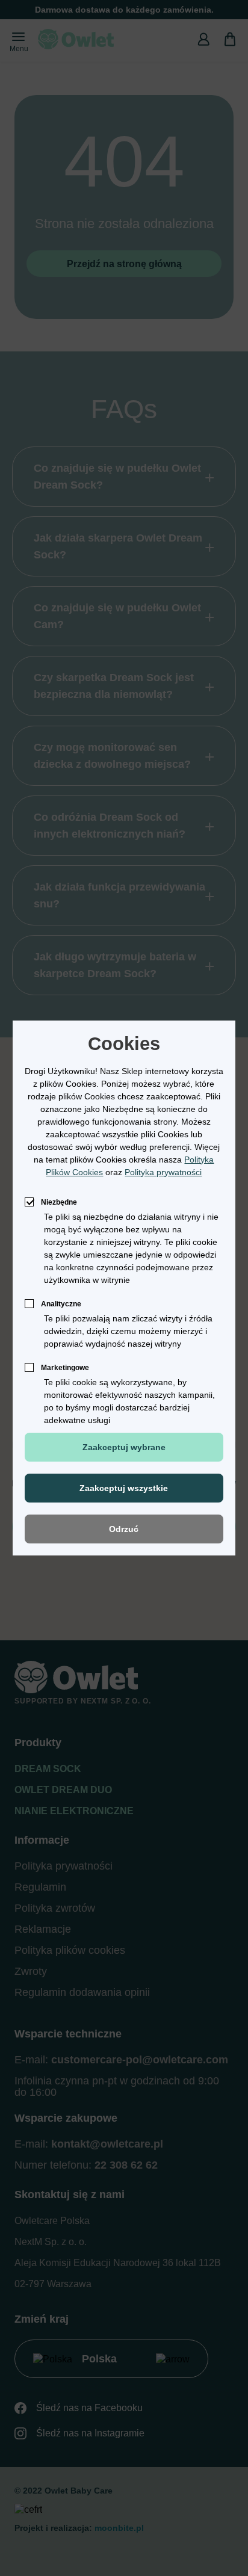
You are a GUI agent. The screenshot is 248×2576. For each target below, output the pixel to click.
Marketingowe (65, 1368)
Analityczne (61, 1304)
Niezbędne (59, 1202)
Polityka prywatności (163, 1172)
